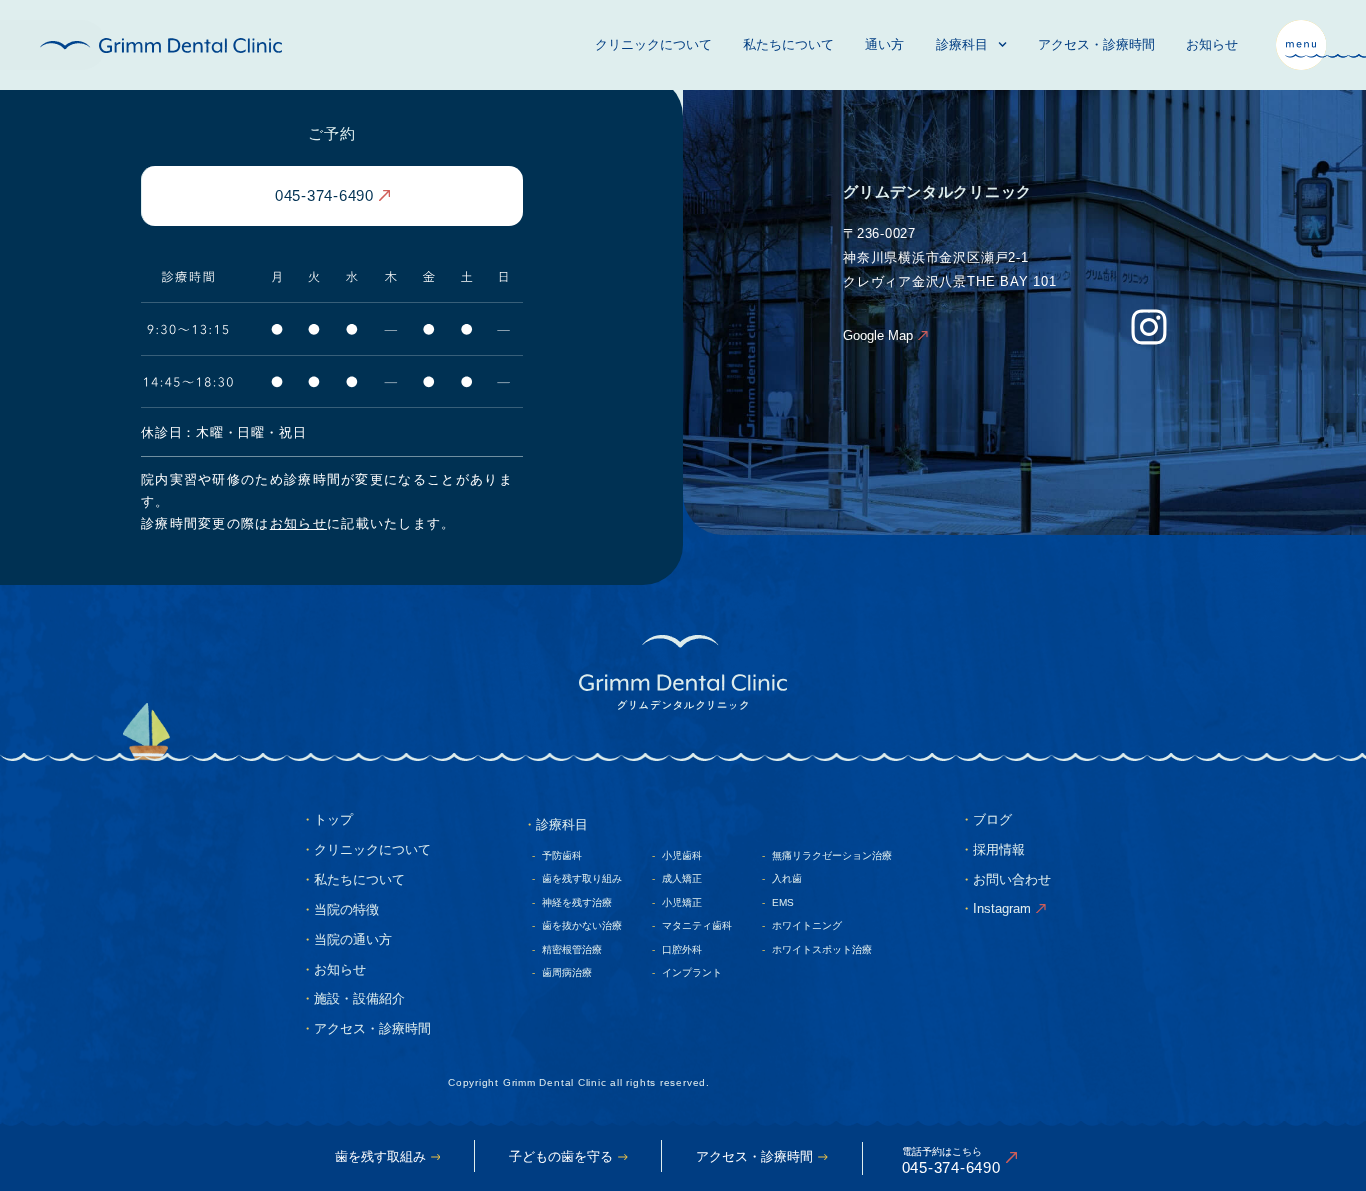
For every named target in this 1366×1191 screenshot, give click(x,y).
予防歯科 (562, 855)
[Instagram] (1149, 327)
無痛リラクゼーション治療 (832, 855)
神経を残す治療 (577, 902)
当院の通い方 (353, 939)
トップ (333, 819)
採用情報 (999, 849)
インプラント (692, 972)
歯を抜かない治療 (582, 925)
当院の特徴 (346, 909)
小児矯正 (682, 902)
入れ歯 (787, 878)
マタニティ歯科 (697, 925)
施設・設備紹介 (359, 998)
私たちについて (788, 44)
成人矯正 (682, 878)
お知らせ (1212, 44)
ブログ (992, 819)
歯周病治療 (567, 972)
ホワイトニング (807, 925)
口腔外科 (682, 949)
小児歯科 (682, 855)
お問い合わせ (1012, 879)
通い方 (884, 44)
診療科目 (962, 44)
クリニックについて (653, 44)
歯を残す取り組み (582, 878)
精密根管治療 (572, 949)
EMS (783, 902)
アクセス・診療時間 (1096, 44)
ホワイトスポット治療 (822, 949)
